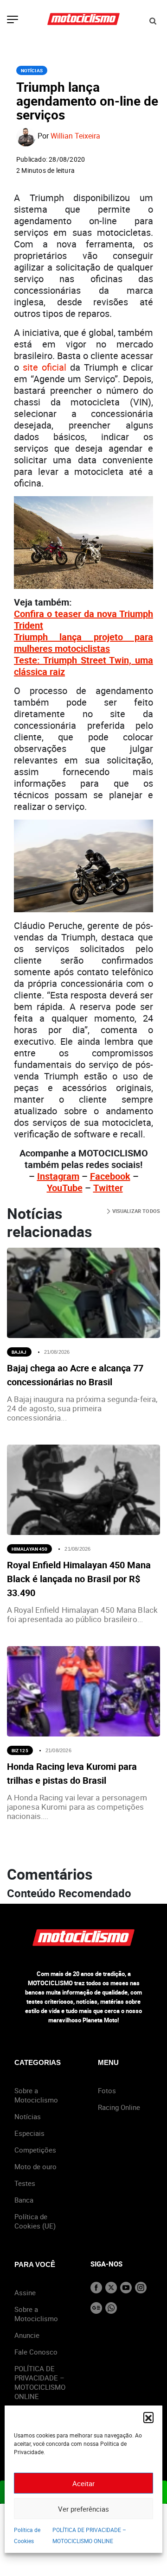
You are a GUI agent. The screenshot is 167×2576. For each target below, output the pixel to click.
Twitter (108, 1188)
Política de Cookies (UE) (35, 2221)
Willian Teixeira (75, 136)
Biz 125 (20, 1750)
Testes (25, 2183)
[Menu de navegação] (13, 20)
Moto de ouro (35, 2166)
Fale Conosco (36, 2352)
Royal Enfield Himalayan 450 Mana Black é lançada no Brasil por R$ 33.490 (79, 1579)
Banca (24, 2200)
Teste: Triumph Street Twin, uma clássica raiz (83, 666)
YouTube (65, 1188)
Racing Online (119, 2107)
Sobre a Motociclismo (36, 2095)
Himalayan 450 (29, 1549)
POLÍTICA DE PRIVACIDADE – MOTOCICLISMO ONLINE (40, 2382)
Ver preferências (83, 2509)
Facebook (110, 1176)
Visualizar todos (135, 1211)
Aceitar (83, 2483)
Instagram (58, 1176)
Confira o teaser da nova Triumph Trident (83, 619)
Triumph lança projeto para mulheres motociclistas (83, 643)
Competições (35, 2150)
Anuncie (27, 2335)
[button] (148, 2417)
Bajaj (19, 1352)
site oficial (45, 367)
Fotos (107, 2090)
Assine (25, 2292)
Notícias (32, 70)
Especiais (29, 2133)
